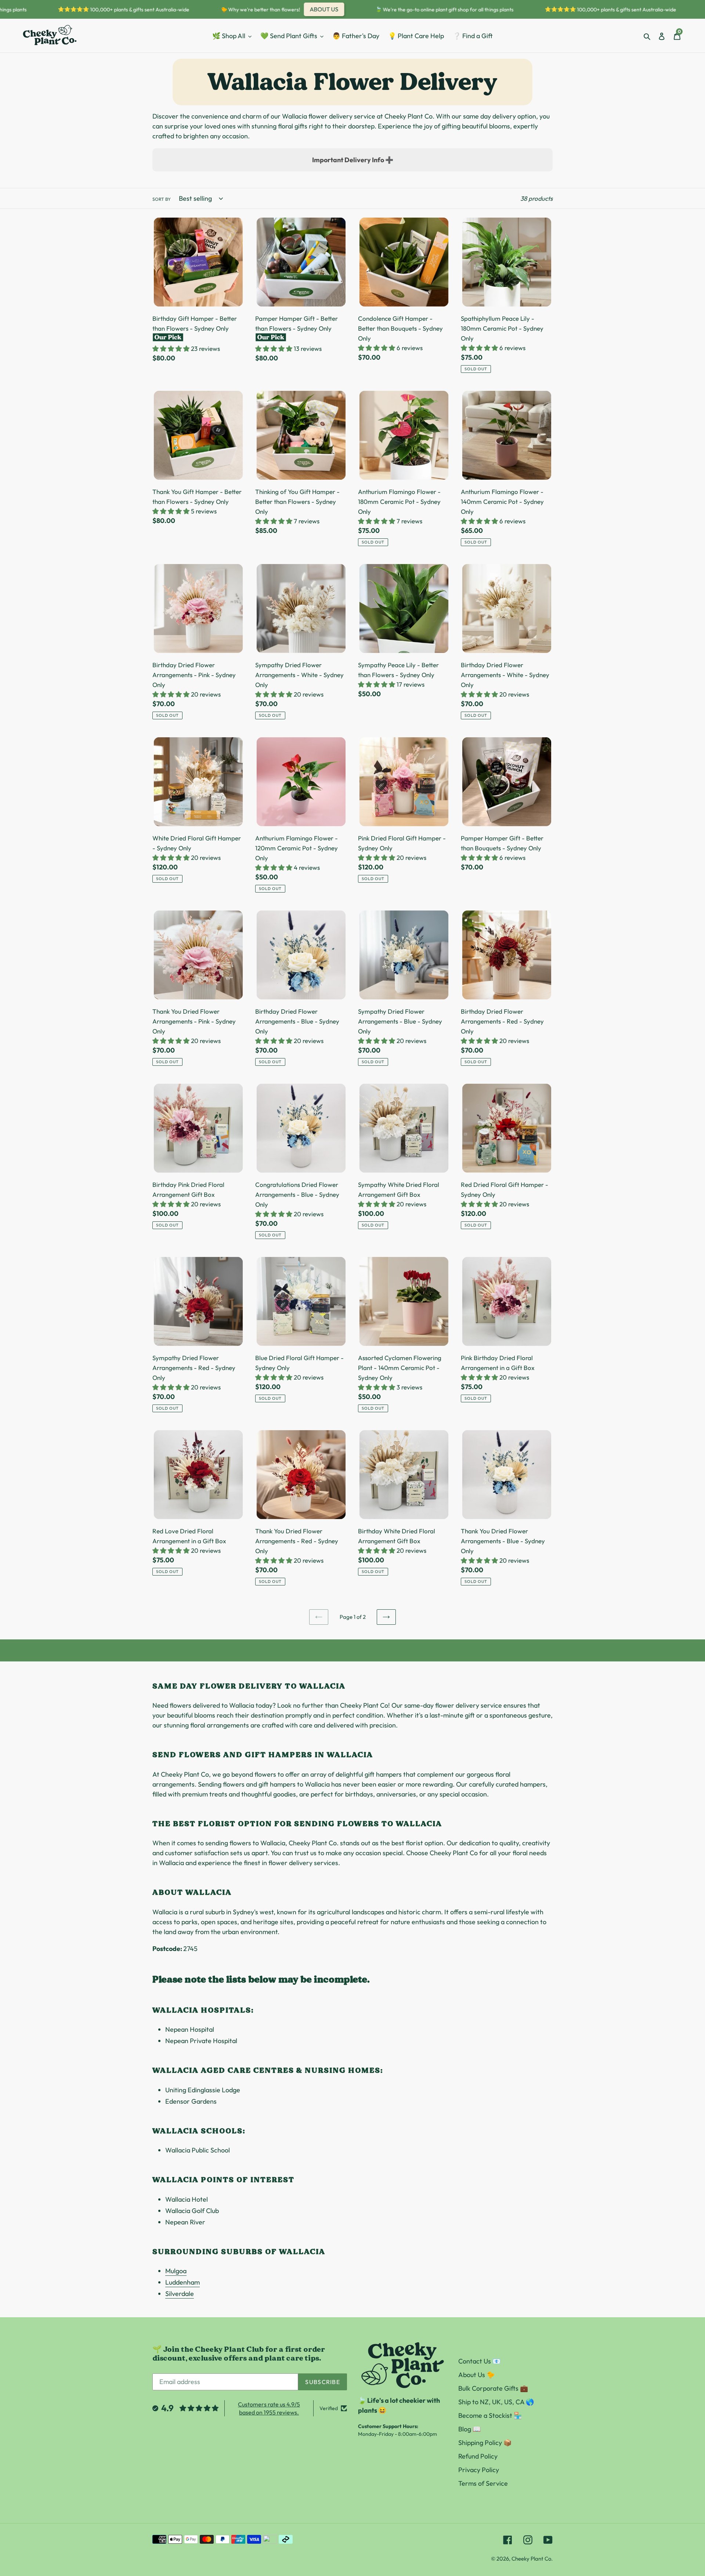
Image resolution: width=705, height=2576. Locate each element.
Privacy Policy (479, 2470)
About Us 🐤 (476, 2375)
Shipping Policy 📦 (485, 2443)
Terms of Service (483, 2483)
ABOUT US (295, 9)
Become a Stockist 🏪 (490, 2415)
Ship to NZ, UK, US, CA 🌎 (496, 2402)
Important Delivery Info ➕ (353, 160)
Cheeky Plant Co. (532, 2559)
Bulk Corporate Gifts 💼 (493, 2388)
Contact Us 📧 (479, 2361)
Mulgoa (176, 2271)
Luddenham (182, 2282)
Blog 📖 (469, 2429)
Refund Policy (478, 2456)
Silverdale (180, 2294)
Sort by (162, 199)
